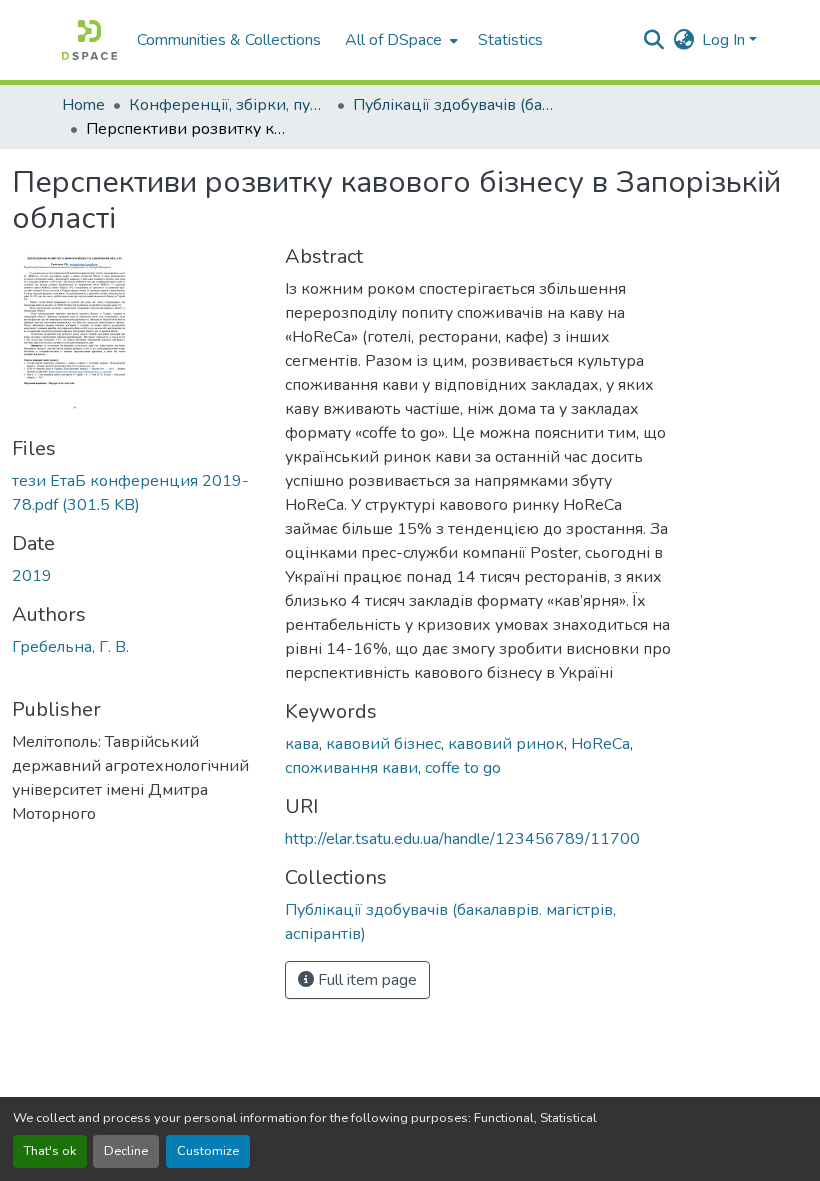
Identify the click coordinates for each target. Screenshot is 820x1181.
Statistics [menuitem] (510, 40)
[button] (89, 40)
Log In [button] (725, 40)
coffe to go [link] (463, 768)
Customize (208, 1151)
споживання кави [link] (351, 768)
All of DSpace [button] (393, 40)
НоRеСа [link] (600, 744)
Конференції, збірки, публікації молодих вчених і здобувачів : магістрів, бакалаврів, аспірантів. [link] (229, 105)
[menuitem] (399, 40)
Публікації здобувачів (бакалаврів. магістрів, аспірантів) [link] (453, 105)
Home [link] (83, 105)
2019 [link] (32, 576)
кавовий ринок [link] (506, 744)
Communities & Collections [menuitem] (229, 40)
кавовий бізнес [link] (383, 744)
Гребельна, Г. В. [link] (70, 647)
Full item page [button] (365, 980)
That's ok (50, 1151)
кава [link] (302, 744)
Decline (126, 1151)
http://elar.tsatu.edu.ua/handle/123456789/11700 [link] (462, 839)
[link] (136, 493)
